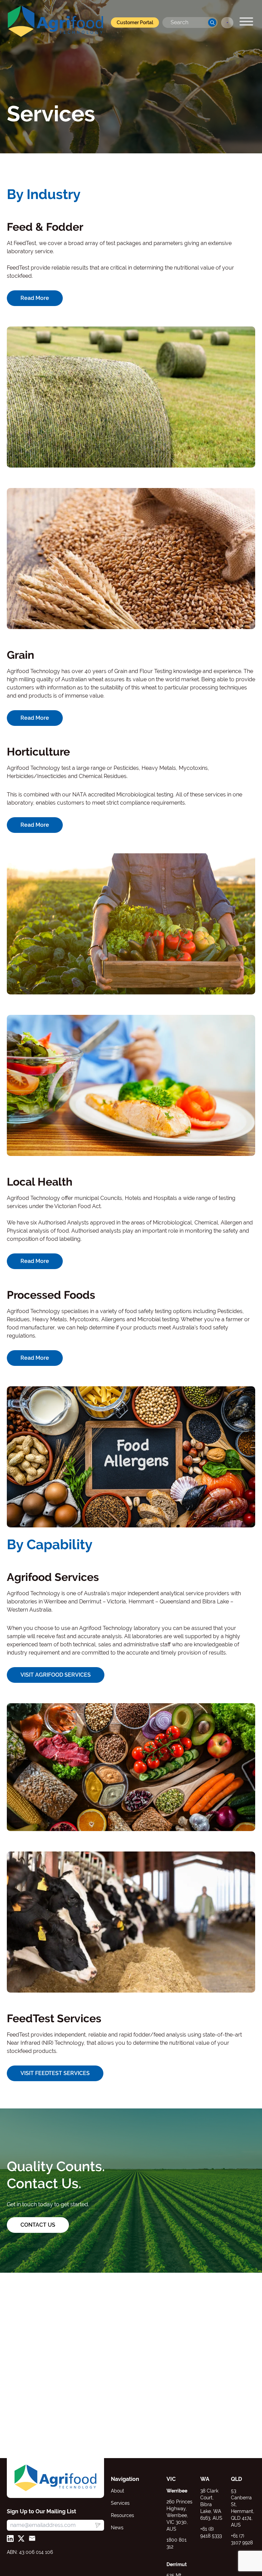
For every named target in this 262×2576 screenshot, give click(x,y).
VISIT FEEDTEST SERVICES (55, 2073)
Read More (35, 298)
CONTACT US (38, 2225)
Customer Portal (135, 22)
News (117, 2528)
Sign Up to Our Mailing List (41, 2511)
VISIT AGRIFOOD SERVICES (56, 1675)
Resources (122, 2515)
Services (120, 2503)
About (118, 2491)
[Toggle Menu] (246, 21)
